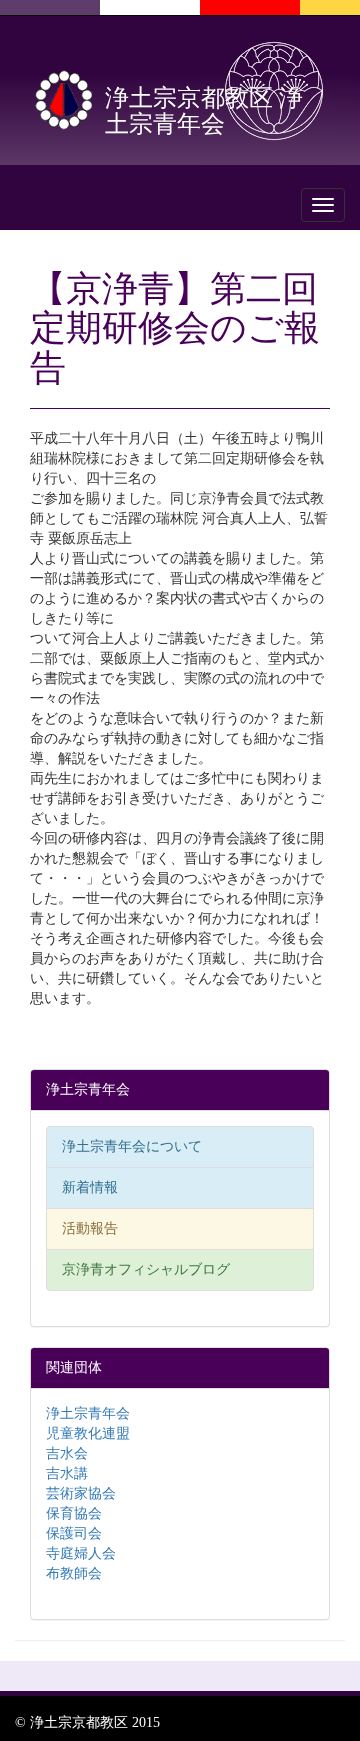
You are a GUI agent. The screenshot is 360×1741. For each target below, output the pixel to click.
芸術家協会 (81, 1493)
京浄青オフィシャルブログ (146, 1269)
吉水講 (67, 1473)
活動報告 (90, 1228)
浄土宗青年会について (132, 1146)
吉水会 (67, 1453)
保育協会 (74, 1513)
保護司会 (74, 1533)
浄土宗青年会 (88, 1413)
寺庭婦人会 (81, 1553)
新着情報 (90, 1187)
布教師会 (74, 1573)
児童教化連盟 (88, 1433)
